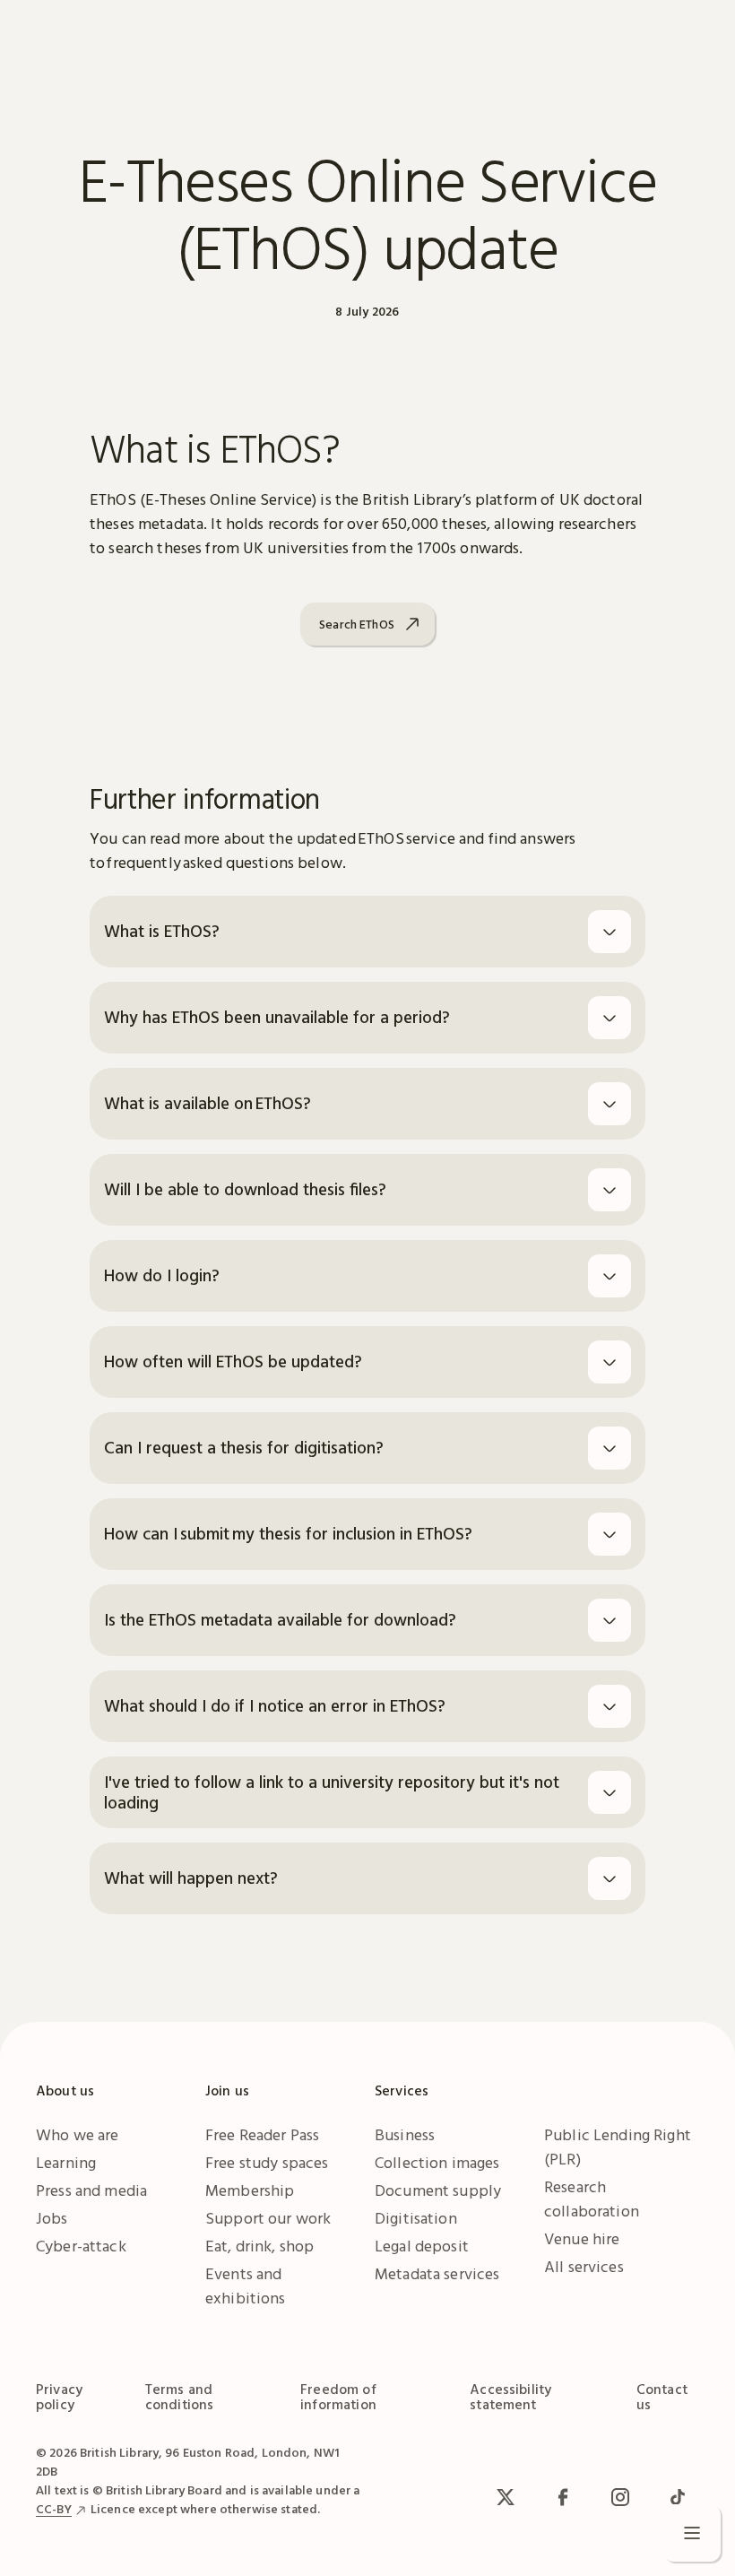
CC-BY (54, 2509)
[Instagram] (620, 2497)
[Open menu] (692, 2533)
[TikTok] (678, 2497)
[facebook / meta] (563, 2497)
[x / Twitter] (506, 2497)
